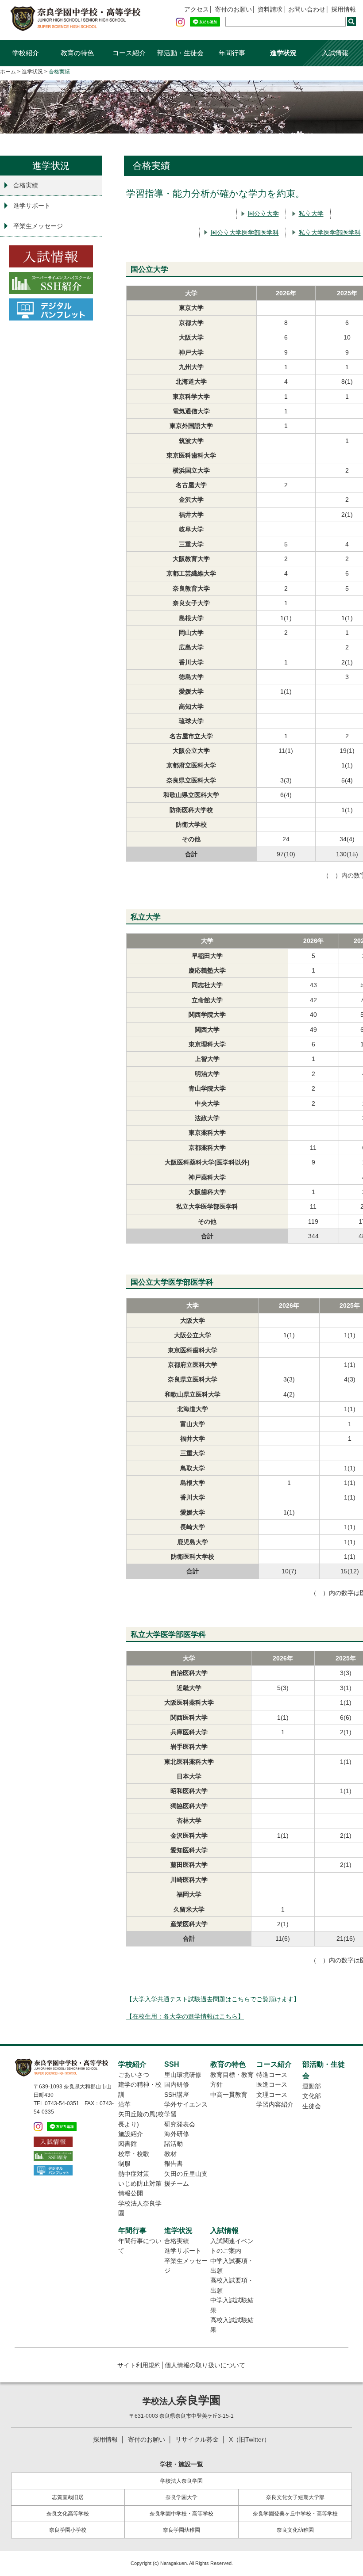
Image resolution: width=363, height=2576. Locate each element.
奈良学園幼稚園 (181, 2530)
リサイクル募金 (197, 2440)
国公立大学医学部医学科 (245, 233)
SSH (172, 2064)
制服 (124, 2164)
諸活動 (174, 2144)
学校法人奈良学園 (181, 2481)
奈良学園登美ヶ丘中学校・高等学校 (295, 2514)
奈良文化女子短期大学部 (295, 2497)
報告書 (174, 2164)
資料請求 (270, 9)
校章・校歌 (134, 2154)
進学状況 (283, 53)
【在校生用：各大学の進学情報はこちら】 (185, 2016)
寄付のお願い (233, 9)
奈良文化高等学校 (68, 2514)
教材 (170, 2154)
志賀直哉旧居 (68, 2497)
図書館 (127, 2144)
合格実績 (26, 185)
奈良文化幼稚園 (295, 2530)
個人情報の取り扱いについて (205, 2365)
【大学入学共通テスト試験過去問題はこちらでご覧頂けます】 (213, 1999)
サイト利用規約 (139, 2365)
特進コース (272, 2075)
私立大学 (311, 214)
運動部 (312, 2086)
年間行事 (232, 53)
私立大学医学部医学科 (330, 233)
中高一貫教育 (229, 2095)
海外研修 (177, 2134)
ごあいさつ (134, 2075)
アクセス (197, 9)
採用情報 (344, 9)
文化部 (312, 2096)
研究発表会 (180, 2124)
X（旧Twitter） (249, 2440)
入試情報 (335, 53)
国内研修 (177, 2084)
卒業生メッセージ (38, 226)
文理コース (272, 2095)
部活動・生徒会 (180, 53)
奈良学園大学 (181, 2497)
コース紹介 (129, 53)
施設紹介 (131, 2134)
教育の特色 (77, 53)
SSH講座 (177, 2095)
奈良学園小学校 (68, 2530)
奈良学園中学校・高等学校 (181, 2514)
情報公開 (131, 2193)
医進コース (272, 2084)
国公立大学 (263, 214)
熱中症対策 (134, 2174)
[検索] (351, 22)
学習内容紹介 (275, 2104)
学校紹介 (26, 53)
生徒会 (312, 2106)
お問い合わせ (307, 9)
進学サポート (32, 206)
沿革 (124, 2104)
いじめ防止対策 (140, 2183)
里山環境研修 (183, 2075)
